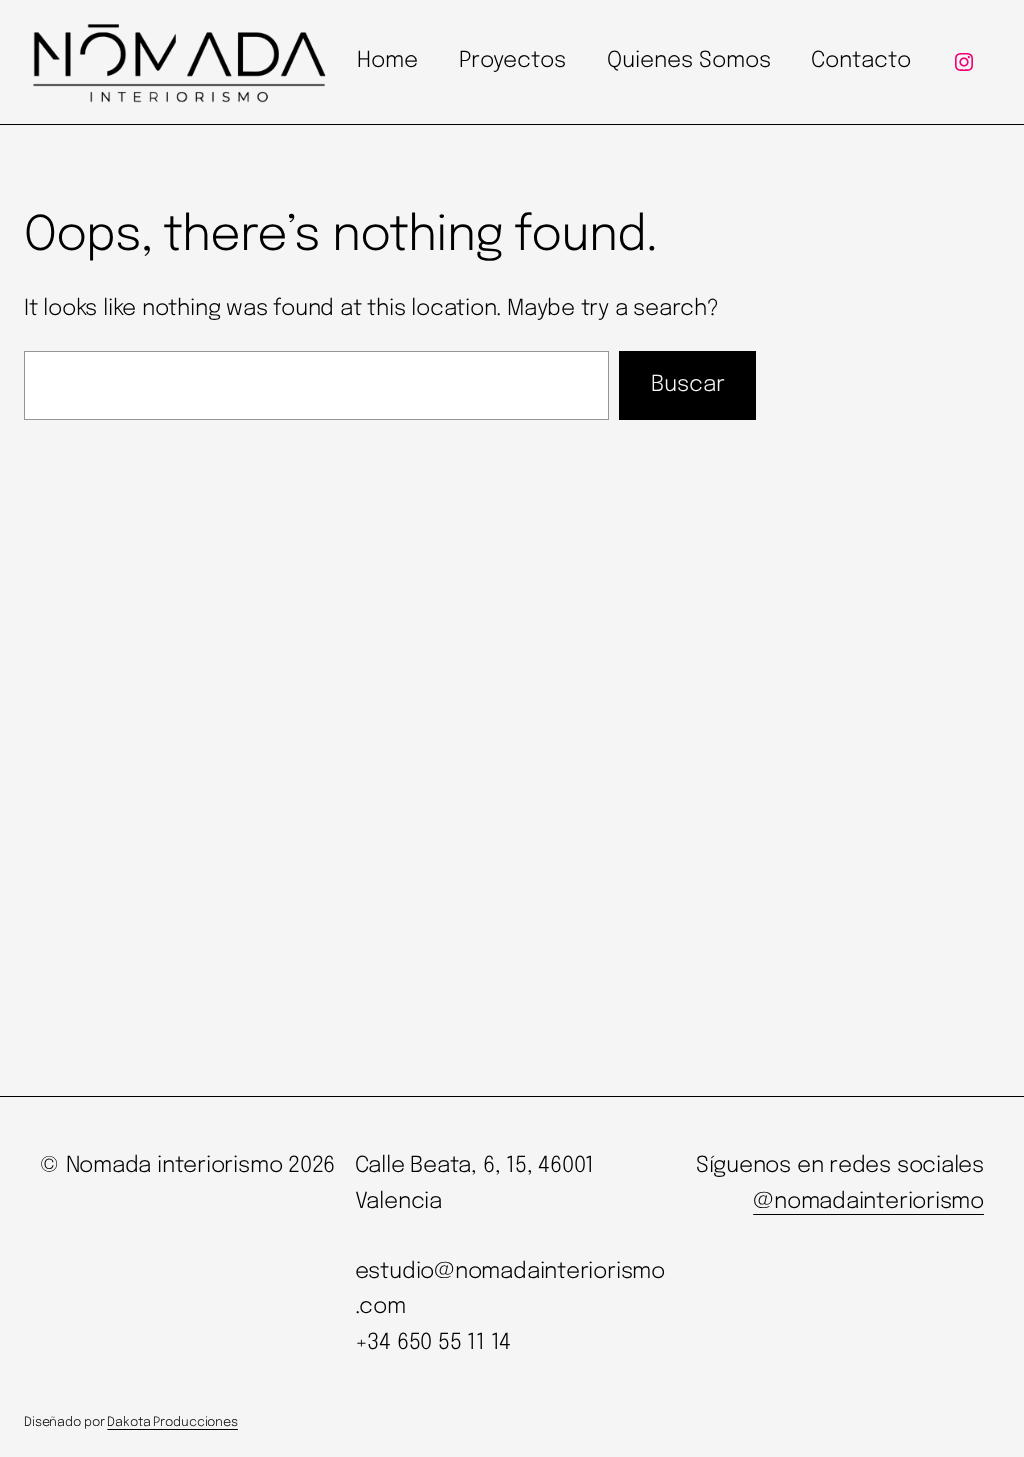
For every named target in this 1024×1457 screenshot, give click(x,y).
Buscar (688, 385)
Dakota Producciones (172, 1422)
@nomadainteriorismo (868, 1202)
